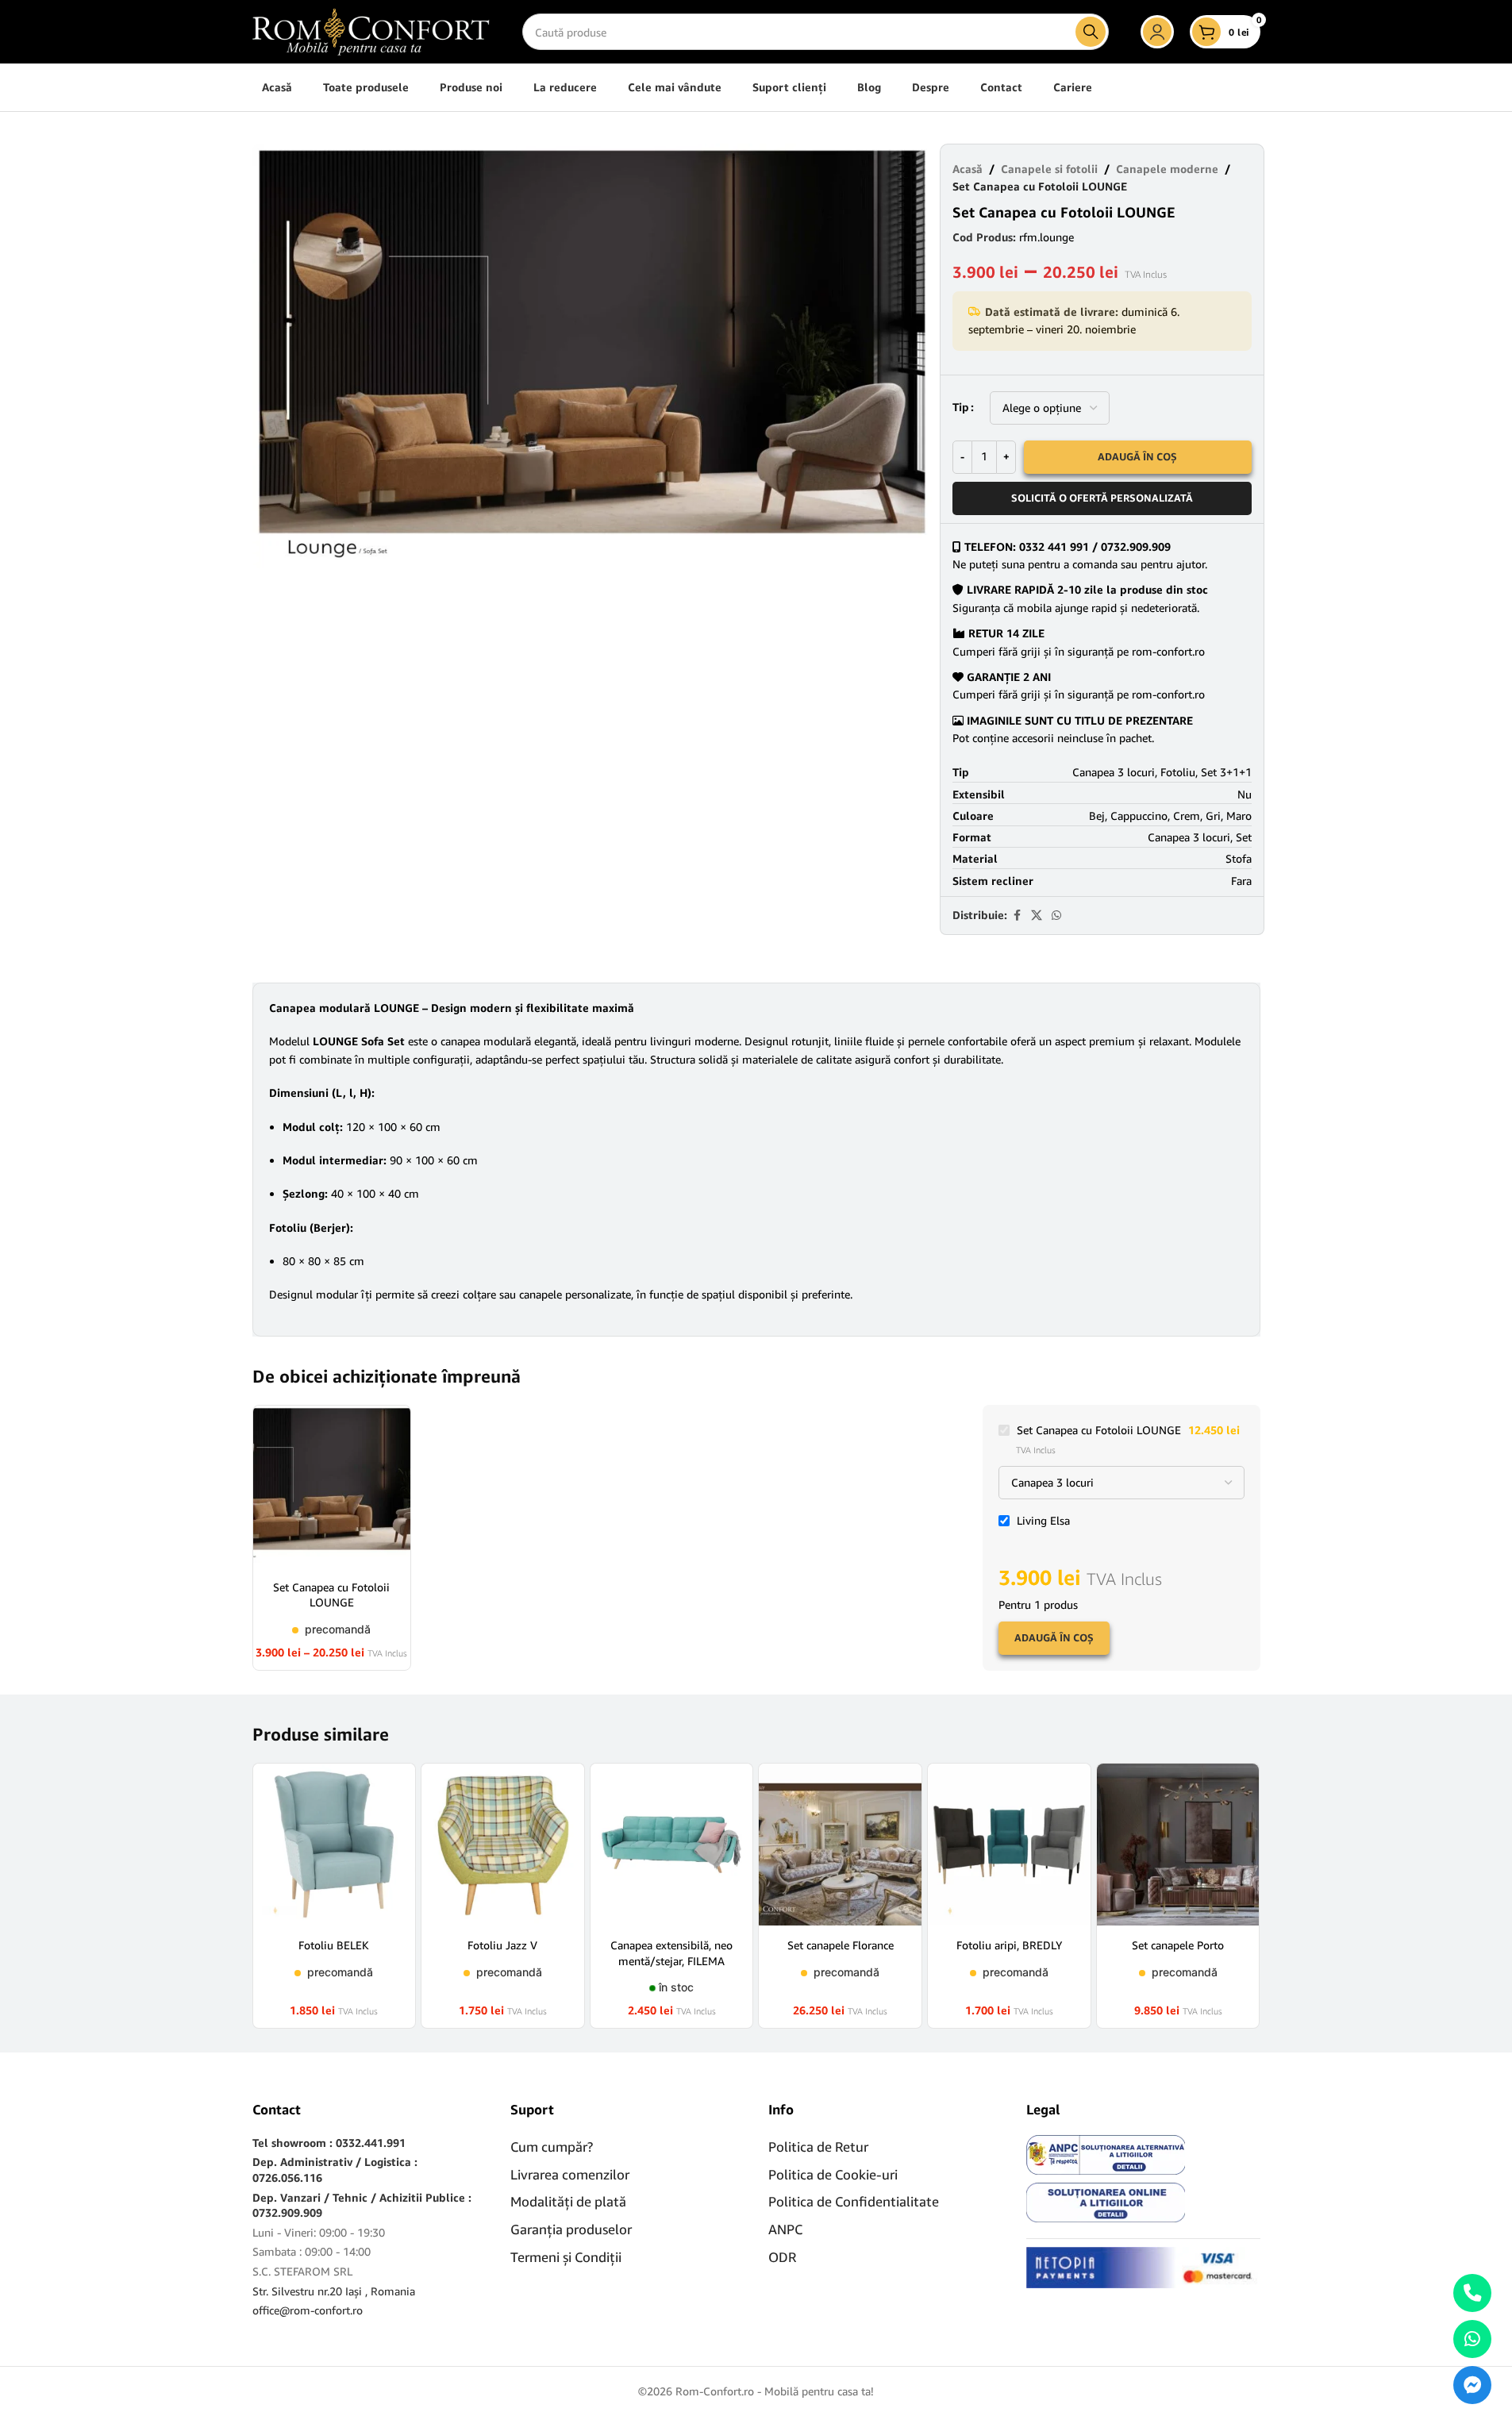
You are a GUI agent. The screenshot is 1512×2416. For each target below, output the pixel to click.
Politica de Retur (818, 2147)
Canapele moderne (1167, 169)
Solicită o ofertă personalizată (1102, 498)
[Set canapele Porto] (1178, 1845)
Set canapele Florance (841, 1945)
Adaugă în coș (1137, 456)
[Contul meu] (1157, 32)
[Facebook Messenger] (1472, 2385)
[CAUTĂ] (1091, 32)
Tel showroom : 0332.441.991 (329, 2143)
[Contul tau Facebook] (1017, 916)
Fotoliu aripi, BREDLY (1009, 1945)
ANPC (785, 2229)
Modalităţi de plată (568, 2201)
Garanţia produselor (571, 2229)
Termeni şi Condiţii (566, 2257)
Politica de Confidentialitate (854, 2201)
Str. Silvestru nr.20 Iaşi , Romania (334, 2291)
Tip (961, 407)
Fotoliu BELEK (334, 1945)
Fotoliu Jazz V (502, 1945)
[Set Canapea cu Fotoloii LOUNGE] (332, 1487)
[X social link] (1037, 916)
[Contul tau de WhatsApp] (1056, 916)
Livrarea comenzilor (570, 2174)
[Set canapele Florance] (840, 1845)
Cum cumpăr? (552, 2147)
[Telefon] (1472, 2293)
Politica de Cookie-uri (833, 2174)
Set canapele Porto (1178, 1945)
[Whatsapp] (1472, 2339)
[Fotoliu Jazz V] (503, 1845)
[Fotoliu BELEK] (335, 1845)
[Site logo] (371, 31)
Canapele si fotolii (1049, 169)
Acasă (968, 169)
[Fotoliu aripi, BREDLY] (1009, 1845)
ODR (782, 2257)
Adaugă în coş (1054, 1637)
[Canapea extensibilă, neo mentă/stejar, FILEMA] (672, 1845)
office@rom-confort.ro (308, 2310)
